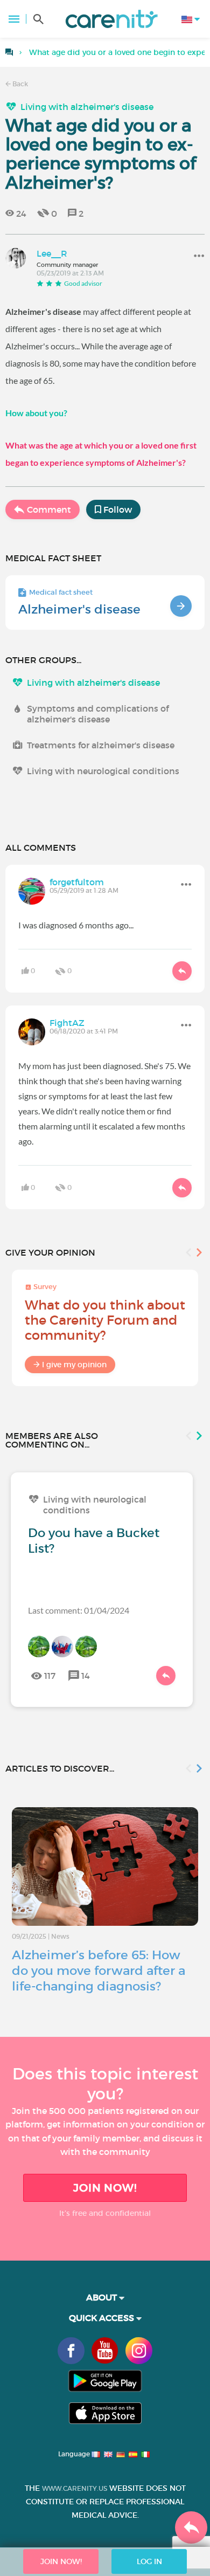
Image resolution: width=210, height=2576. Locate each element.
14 (86, 1676)
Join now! (105, 2188)
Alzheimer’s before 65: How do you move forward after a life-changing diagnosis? (99, 1971)
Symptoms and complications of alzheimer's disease (98, 714)
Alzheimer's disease (79, 609)
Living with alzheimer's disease (87, 107)
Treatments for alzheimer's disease (101, 745)
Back (19, 84)
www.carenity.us (75, 2488)
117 (50, 1676)
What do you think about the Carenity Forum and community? (105, 1320)
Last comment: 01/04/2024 (79, 1610)
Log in (149, 2561)
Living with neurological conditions (103, 771)
